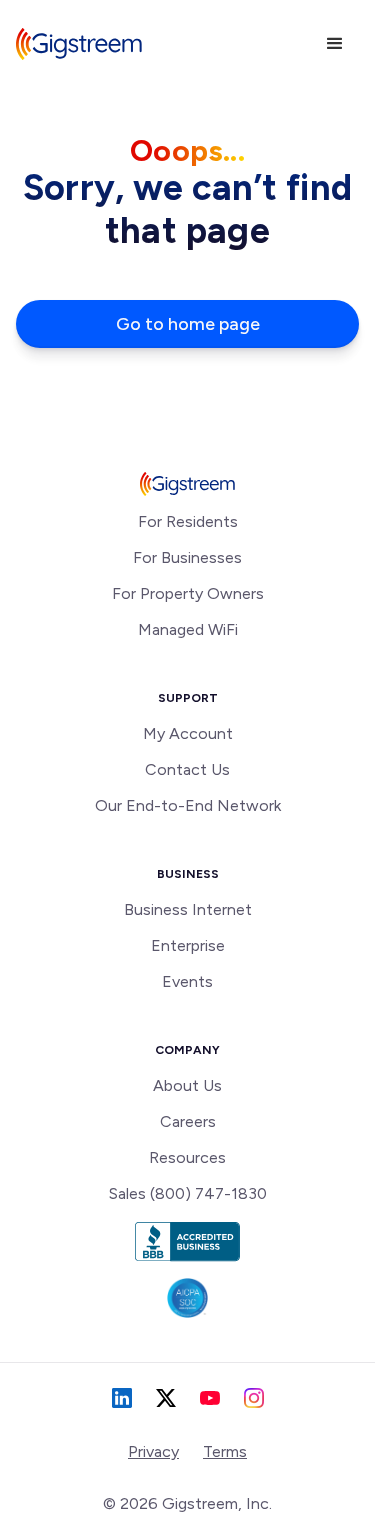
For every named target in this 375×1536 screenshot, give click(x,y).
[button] (335, 44)
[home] (79, 44)
